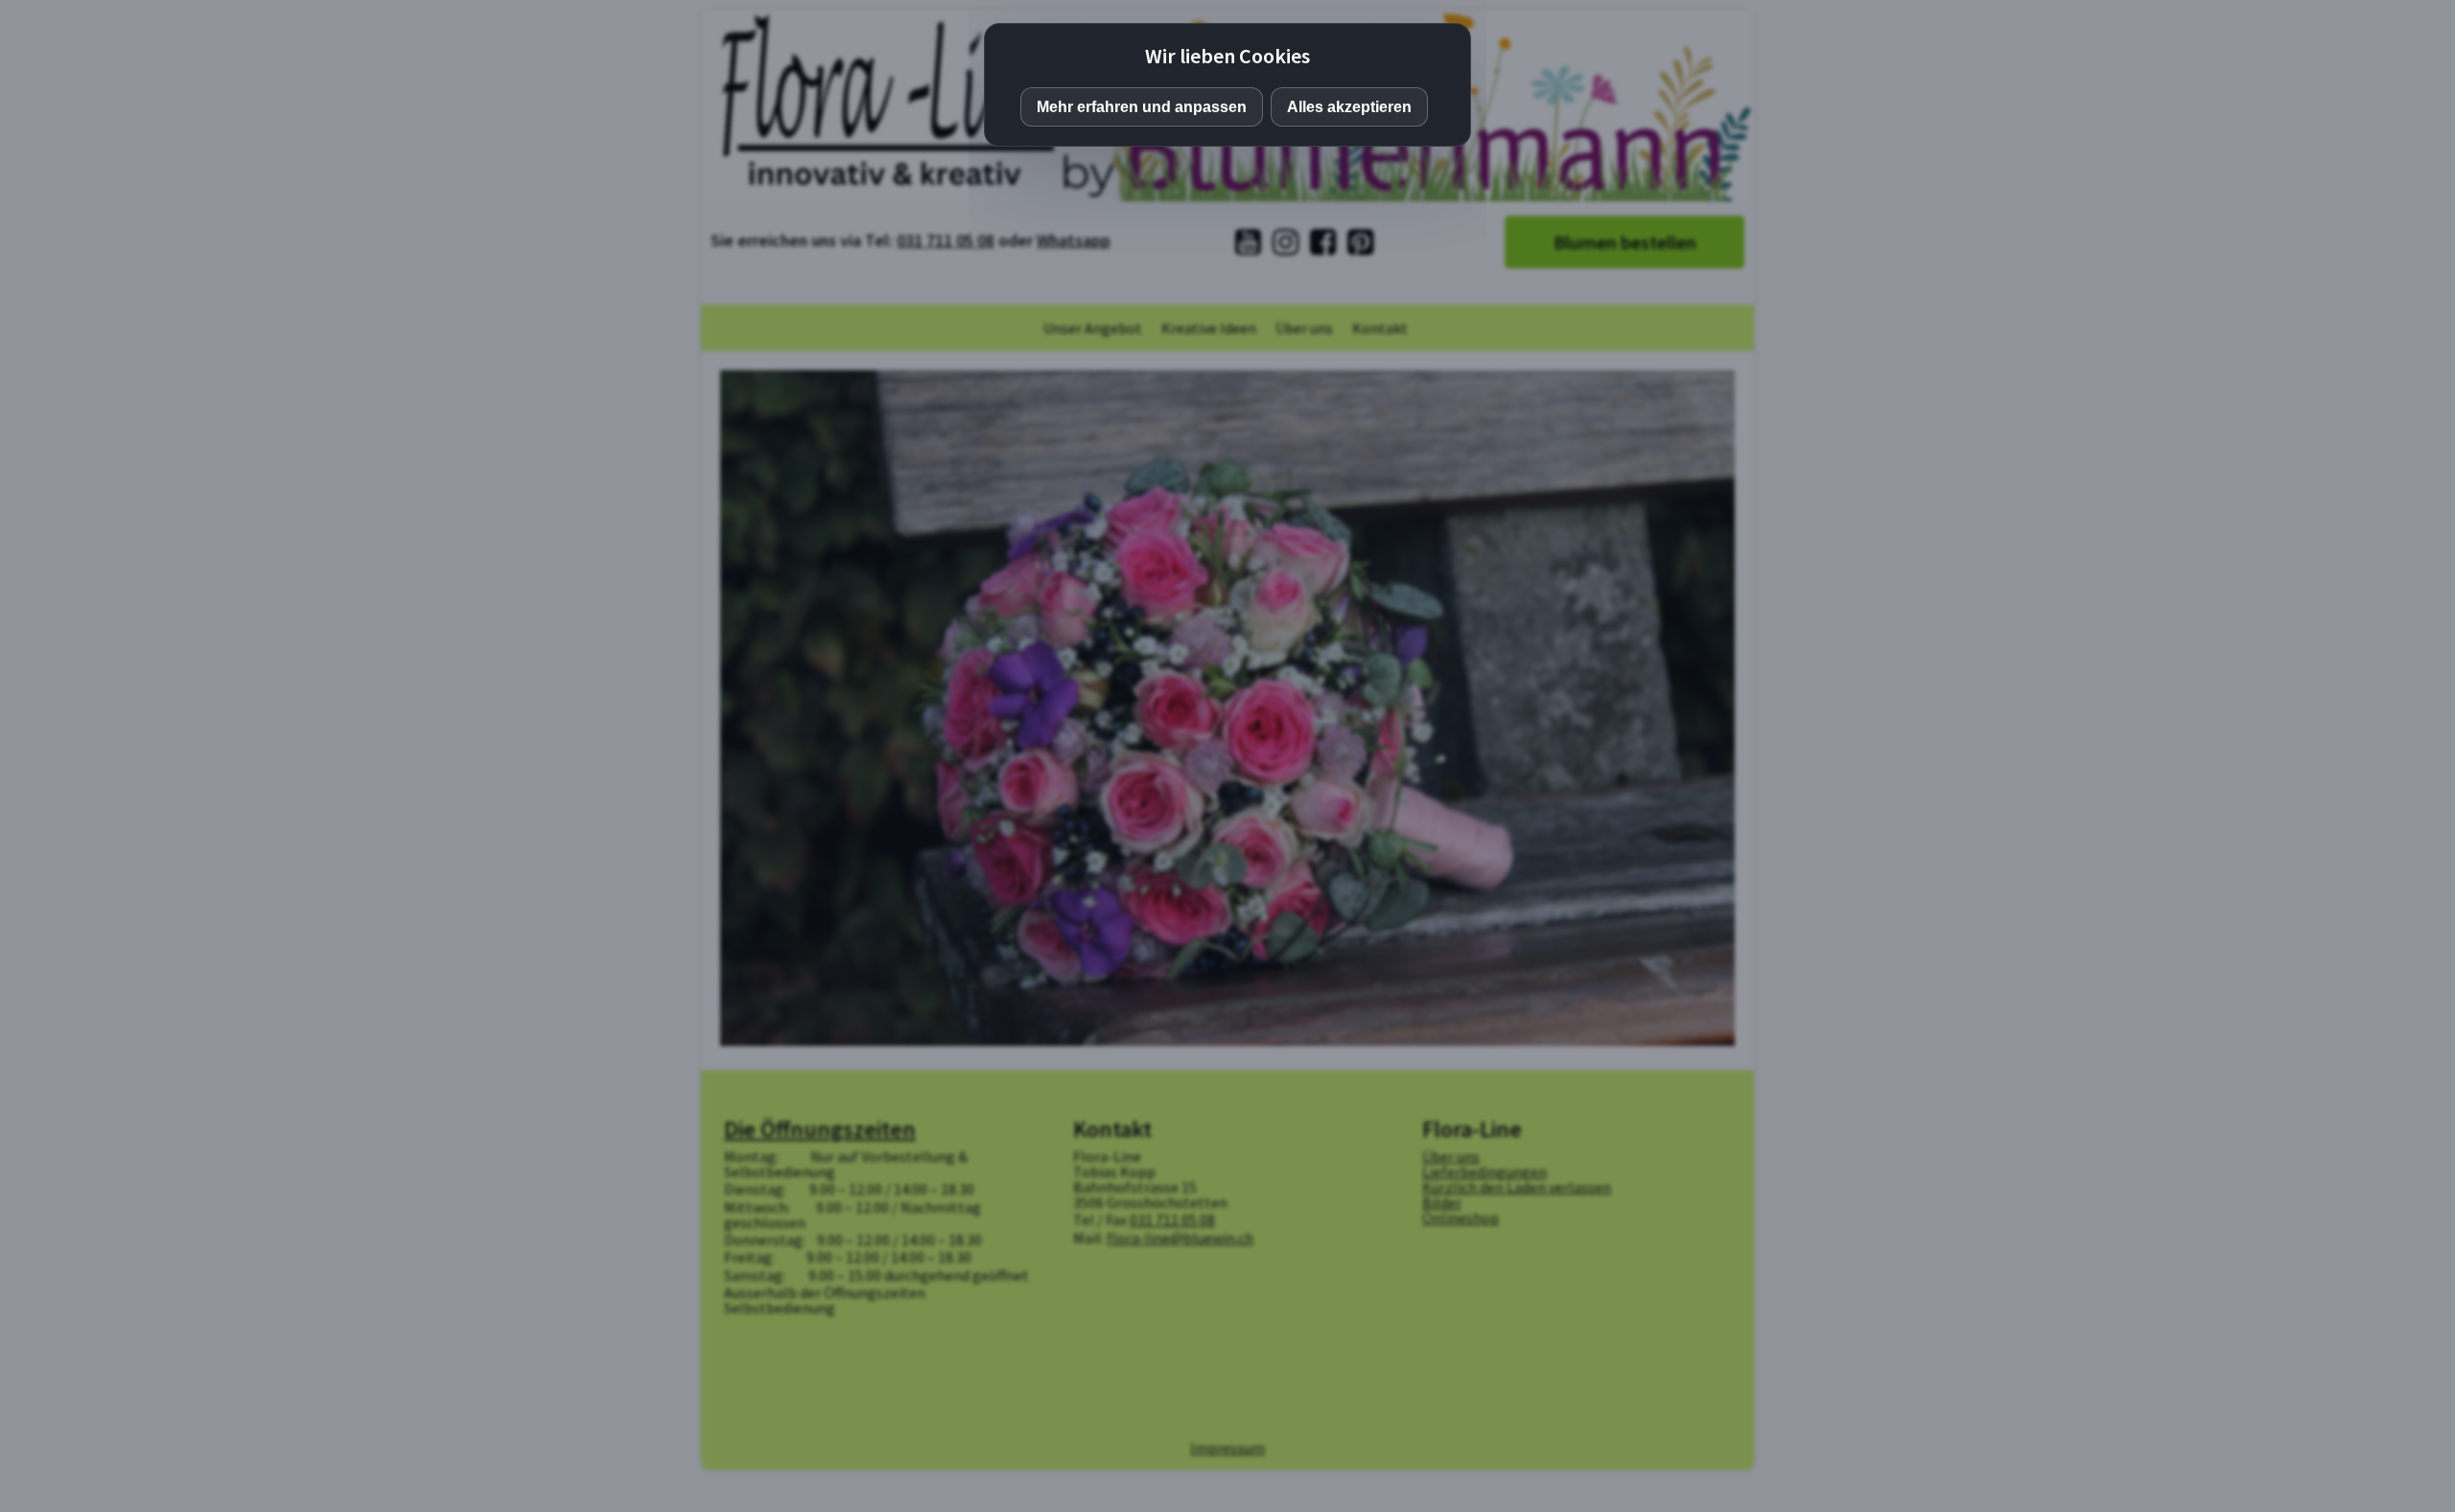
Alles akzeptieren (1349, 107)
